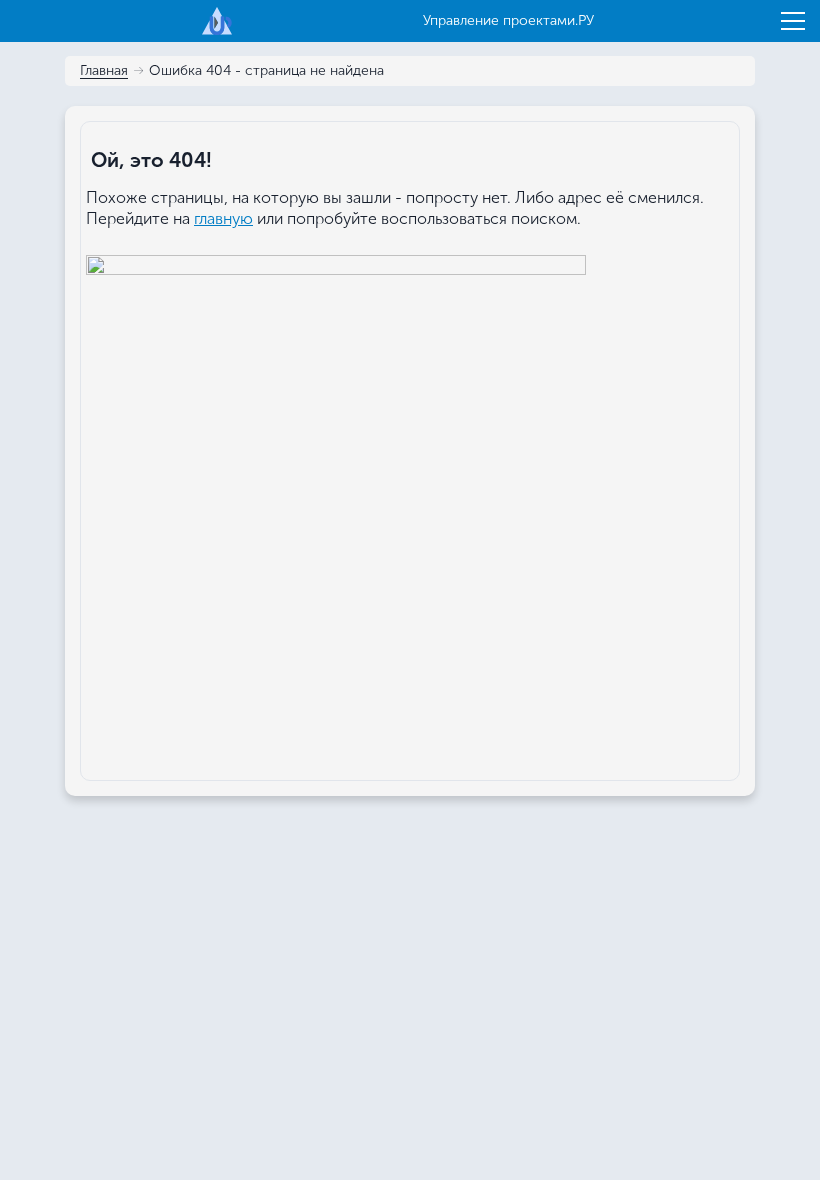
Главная (104, 71)
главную (223, 218)
